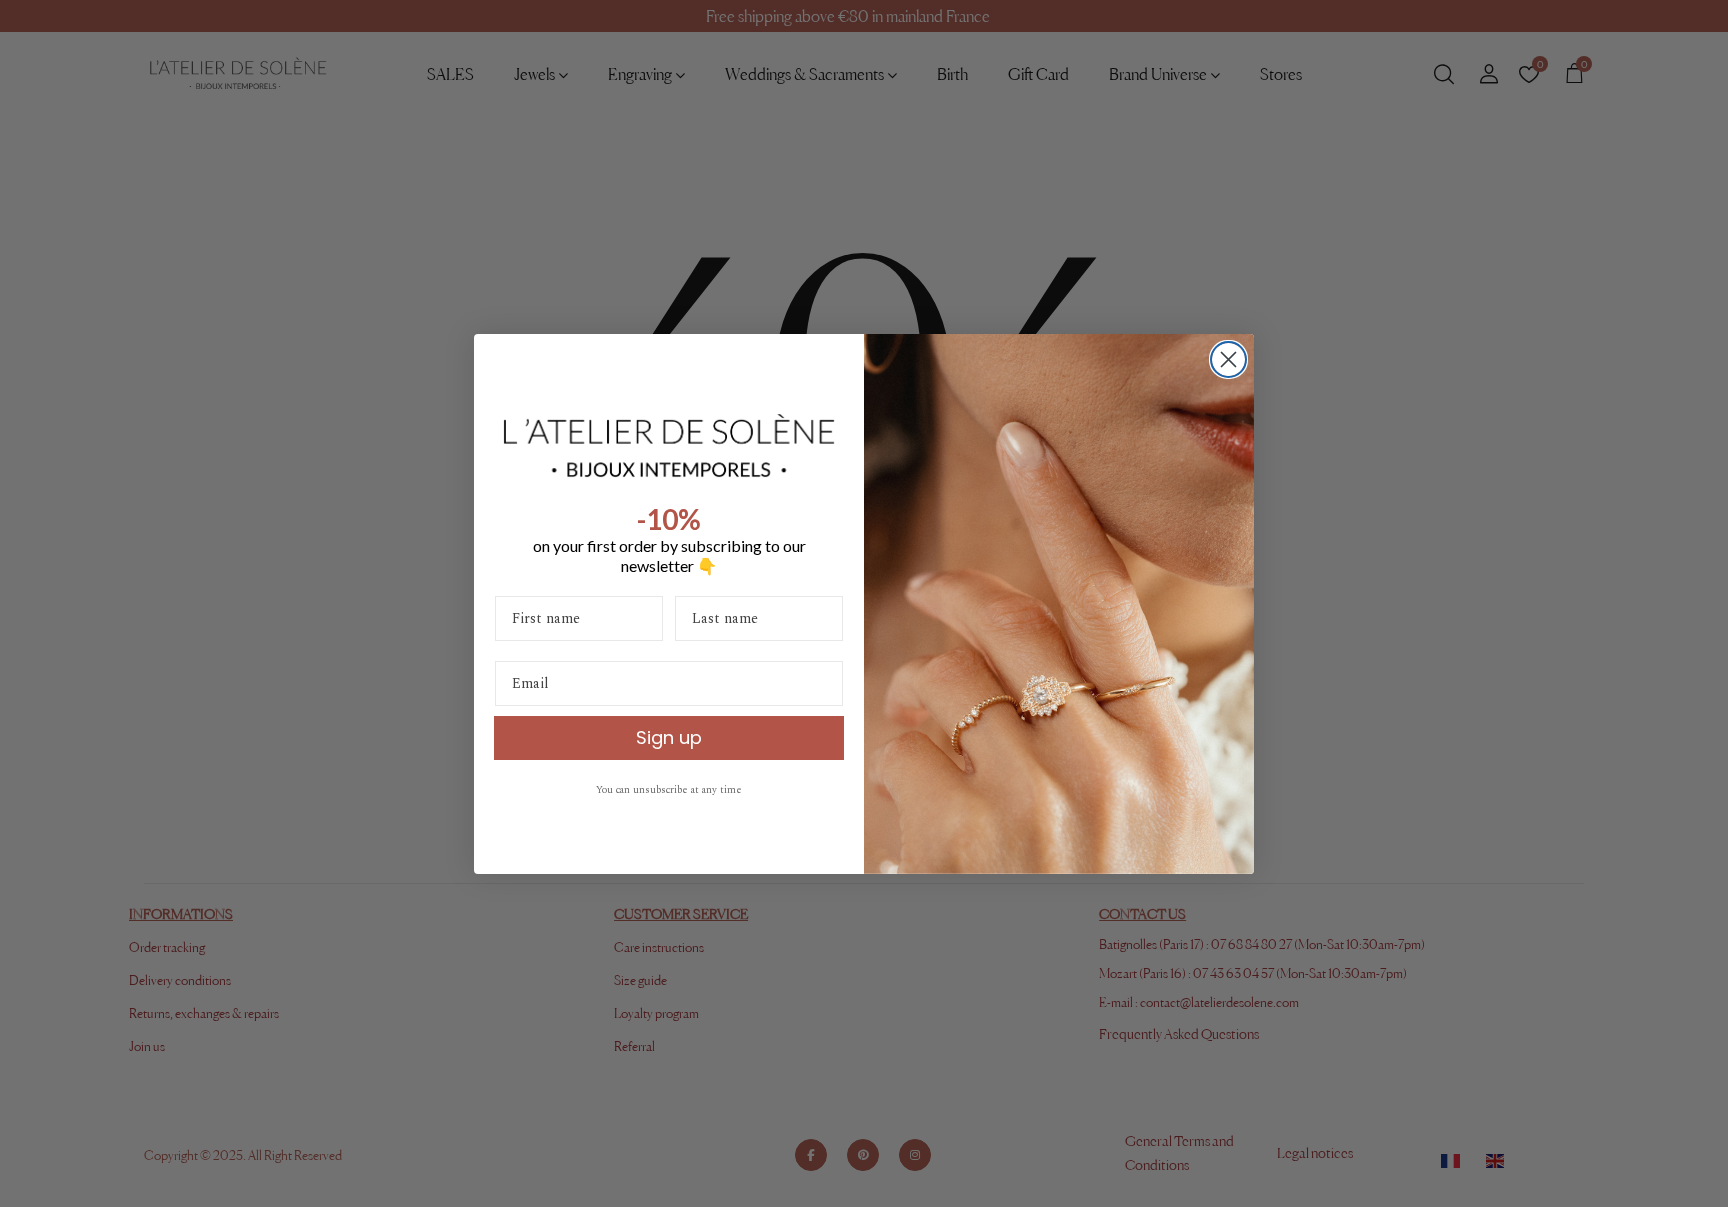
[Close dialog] (1228, 359)
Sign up (669, 737)
